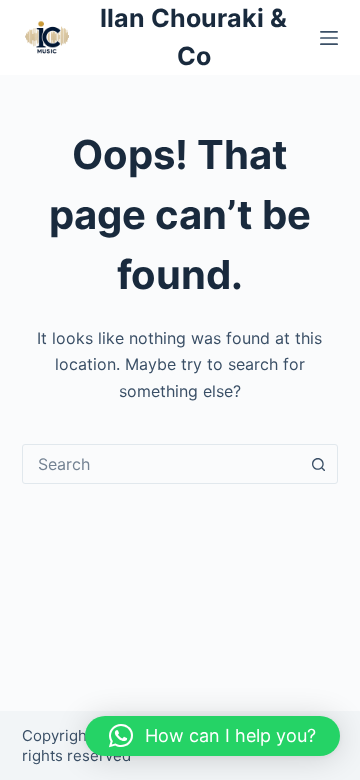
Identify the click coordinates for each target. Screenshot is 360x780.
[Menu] (329, 38)
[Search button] (318, 464)
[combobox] (161, 464)
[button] (212, 736)
